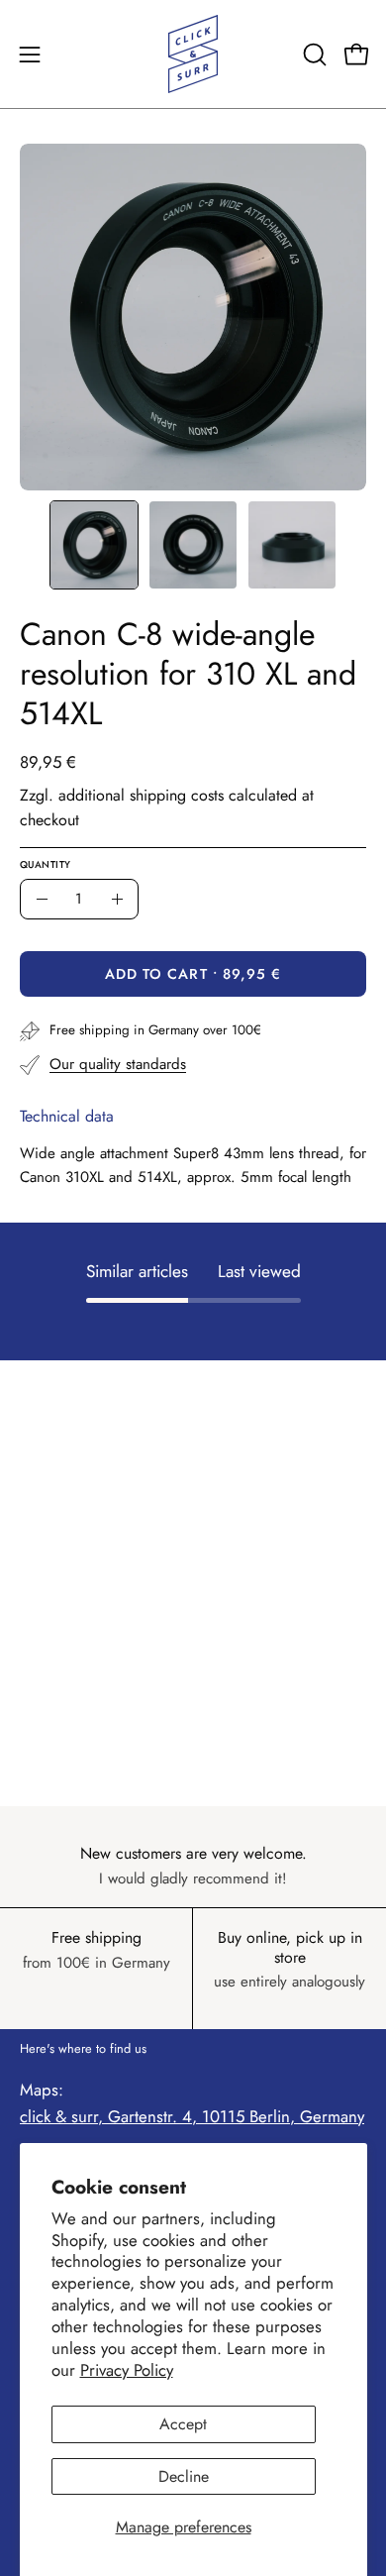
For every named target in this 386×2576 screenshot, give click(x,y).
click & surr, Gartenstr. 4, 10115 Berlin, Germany (192, 2116)
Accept (183, 2424)
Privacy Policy (127, 2370)
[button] (313, 54)
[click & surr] (193, 54)
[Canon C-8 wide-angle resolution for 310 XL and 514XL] (94, 545)
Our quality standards (118, 1064)
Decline (184, 2476)
